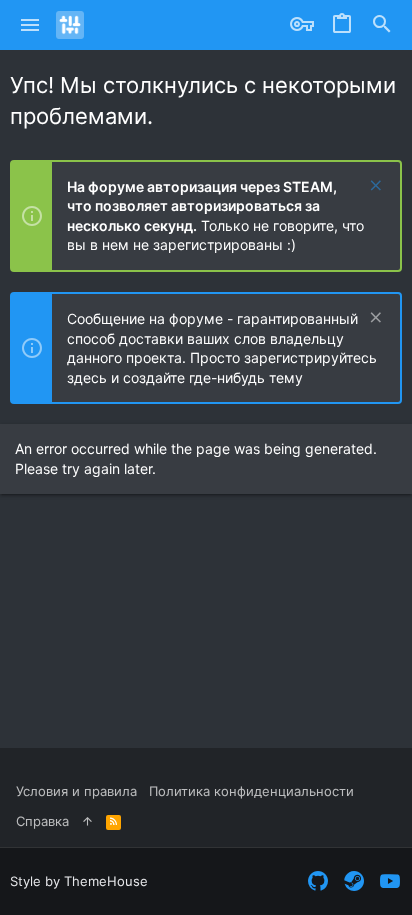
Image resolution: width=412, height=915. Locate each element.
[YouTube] (390, 881)
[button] (30, 25)
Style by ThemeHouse (79, 881)
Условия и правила (76, 791)
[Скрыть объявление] (373, 187)
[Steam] (354, 881)
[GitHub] (318, 881)
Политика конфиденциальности (251, 791)
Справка (42, 821)
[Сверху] (87, 821)
